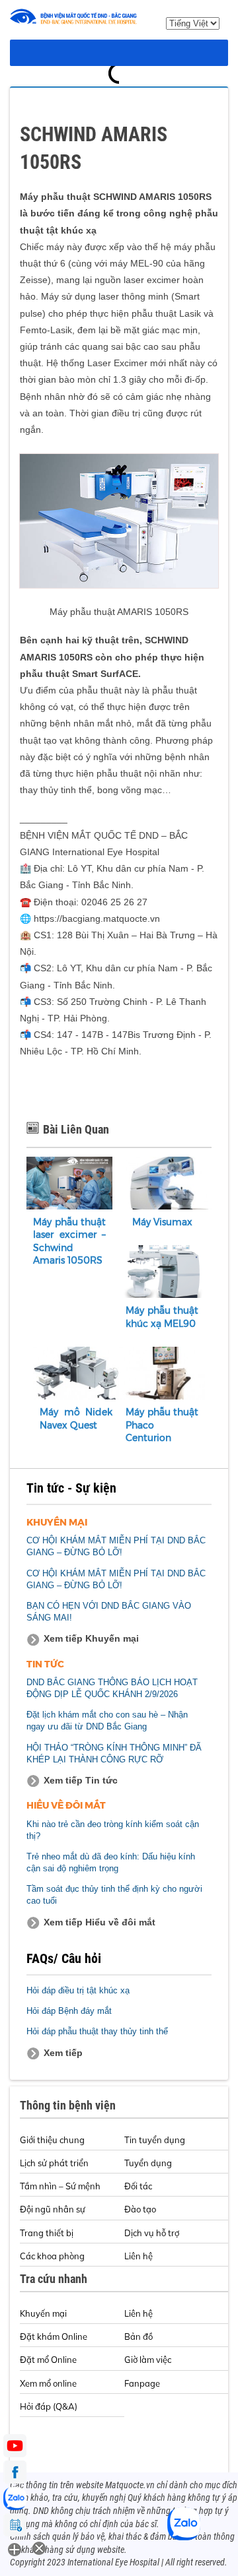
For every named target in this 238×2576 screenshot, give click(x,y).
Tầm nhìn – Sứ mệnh (60, 2186)
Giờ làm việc (148, 2360)
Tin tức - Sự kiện (71, 1488)
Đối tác (138, 2186)
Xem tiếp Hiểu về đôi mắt (99, 1922)
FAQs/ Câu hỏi (64, 1958)
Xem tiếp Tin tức (81, 1780)
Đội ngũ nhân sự (53, 2209)
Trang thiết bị (47, 2233)
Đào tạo (140, 2209)
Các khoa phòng (52, 2256)
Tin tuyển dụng (155, 2140)
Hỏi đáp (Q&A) (49, 2406)
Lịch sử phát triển (54, 2163)
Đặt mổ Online (48, 2360)
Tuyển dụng (148, 2163)
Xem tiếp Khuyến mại (91, 1638)
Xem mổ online (48, 2383)
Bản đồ (139, 2336)
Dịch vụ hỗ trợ (152, 2233)
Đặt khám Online (54, 2336)
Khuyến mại (43, 2313)
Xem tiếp (63, 2053)
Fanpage (142, 2383)
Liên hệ (139, 2256)
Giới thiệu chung (52, 2140)
